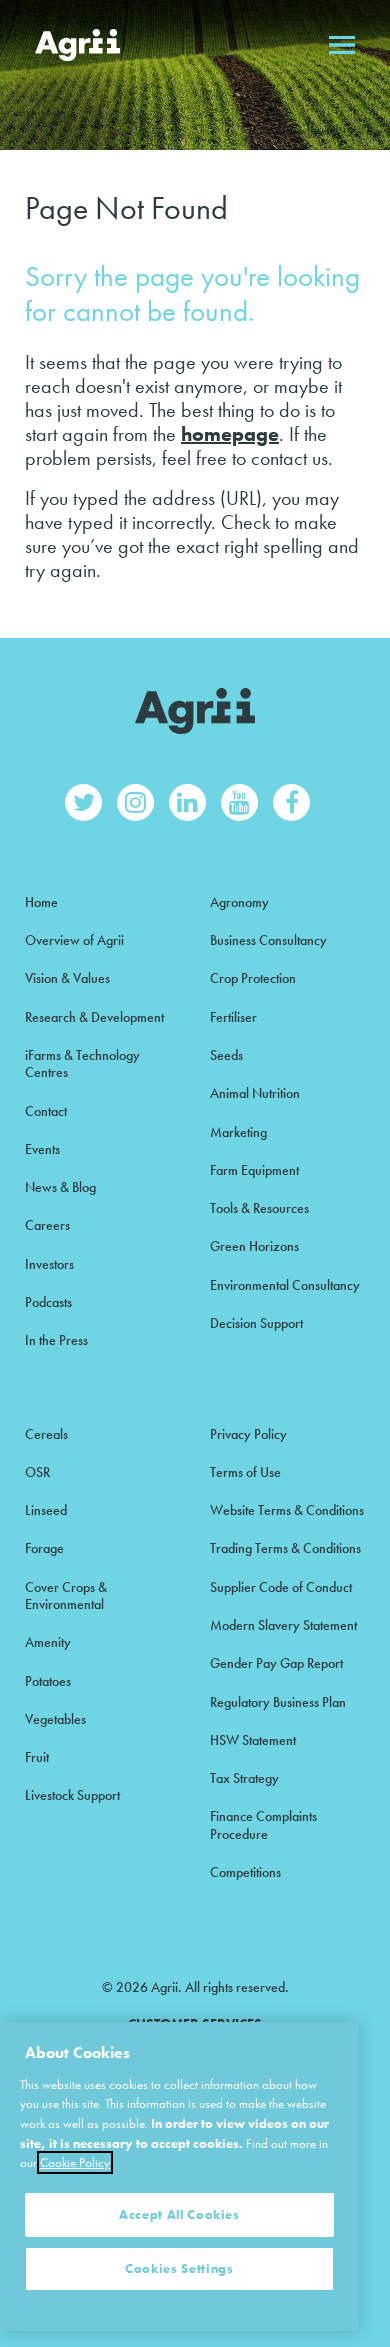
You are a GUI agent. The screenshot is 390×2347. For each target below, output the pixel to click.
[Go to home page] (77, 45)
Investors (49, 1264)
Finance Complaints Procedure (263, 1824)
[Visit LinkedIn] (187, 802)
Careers (47, 1225)
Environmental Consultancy (285, 1285)
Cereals (46, 1434)
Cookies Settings (179, 2268)
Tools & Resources (259, 1208)
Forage (44, 1548)
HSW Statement (253, 1740)
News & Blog (60, 1187)
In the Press (56, 1340)
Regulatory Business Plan (278, 1702)
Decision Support (256, 1323)
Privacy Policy (248, 1434)
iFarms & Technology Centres (82, 1063)
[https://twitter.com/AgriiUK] (83, 802)
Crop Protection (253, 978)
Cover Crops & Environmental (66, 1595)
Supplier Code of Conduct (281, 1587)
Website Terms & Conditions (287, 1510)
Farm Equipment (254, 1170)
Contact (46, 1111)
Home (41, 902)
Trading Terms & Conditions (285, 1548)
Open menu (342, 45)
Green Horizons (254, 1246)
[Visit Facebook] (291, 802)
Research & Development (94, 1017)
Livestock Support (72, 1795)
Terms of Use (245, 1472)
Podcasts (48, 1302)
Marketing (238, 1132)
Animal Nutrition (255, 1093)
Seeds (226, 1055)
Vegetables (55, 1719)
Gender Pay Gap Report (276, 1663)
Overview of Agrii (74, 940)
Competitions (245, 1872)
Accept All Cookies (179, 2214)
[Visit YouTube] (239, 802)
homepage (230, 434)
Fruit (37, 1757)
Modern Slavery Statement (283, 1625)
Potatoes (48, 1681)
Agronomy (239, 902)
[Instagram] (135, 802)
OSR (37, 1472)
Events (42, 1149)
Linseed (46, 1510)
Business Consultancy (268, 940)
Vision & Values (67, 978)
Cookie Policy (75, 2162)
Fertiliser (233, 1017)
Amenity (48, 1642)
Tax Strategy (244, 1778)
